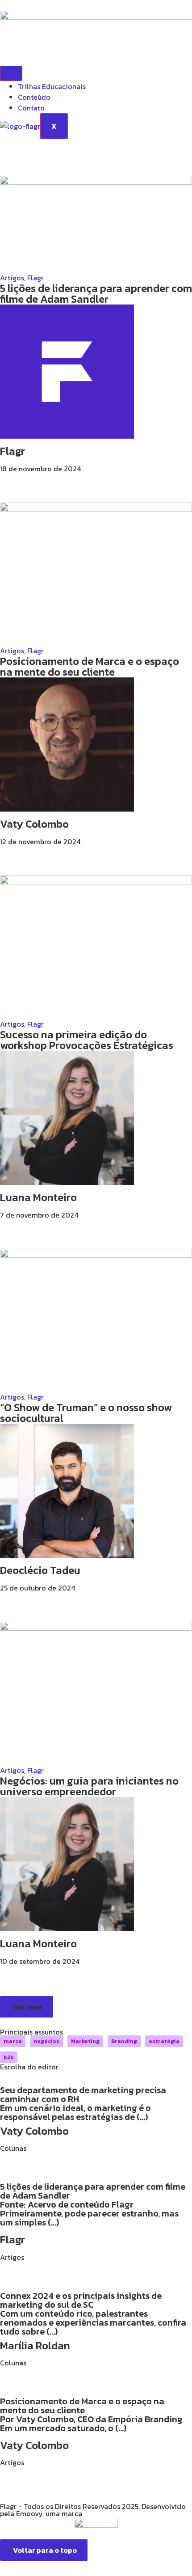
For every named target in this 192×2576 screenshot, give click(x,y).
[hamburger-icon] (11, 73)
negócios (46, 2041)
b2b (9, 2057)
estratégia (164, 2041)
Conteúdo (34, 97)
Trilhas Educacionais (52, 86)
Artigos (12, 278)
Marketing (85, 2041)
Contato (31, 108)
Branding (124, 2041)
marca (13, 2041)
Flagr (35, 278)
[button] (27, 2007)
